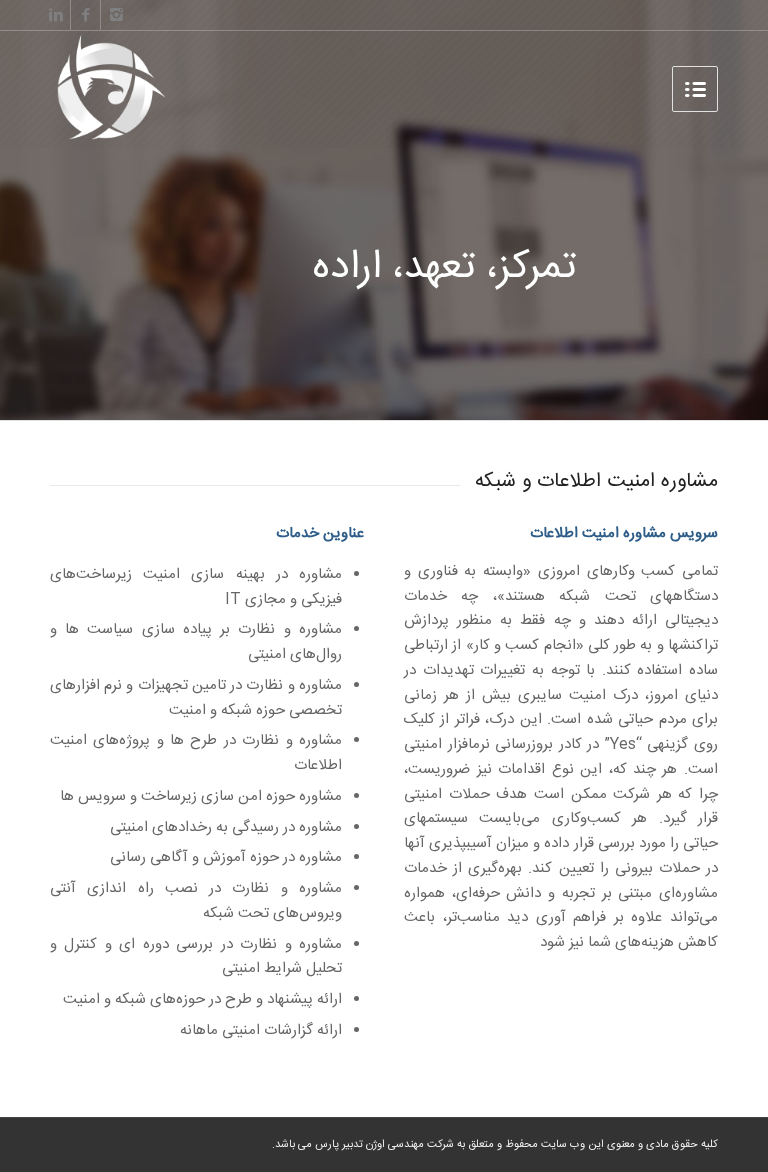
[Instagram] (116, 15)
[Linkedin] (55, 15)
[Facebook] (85, 15)
